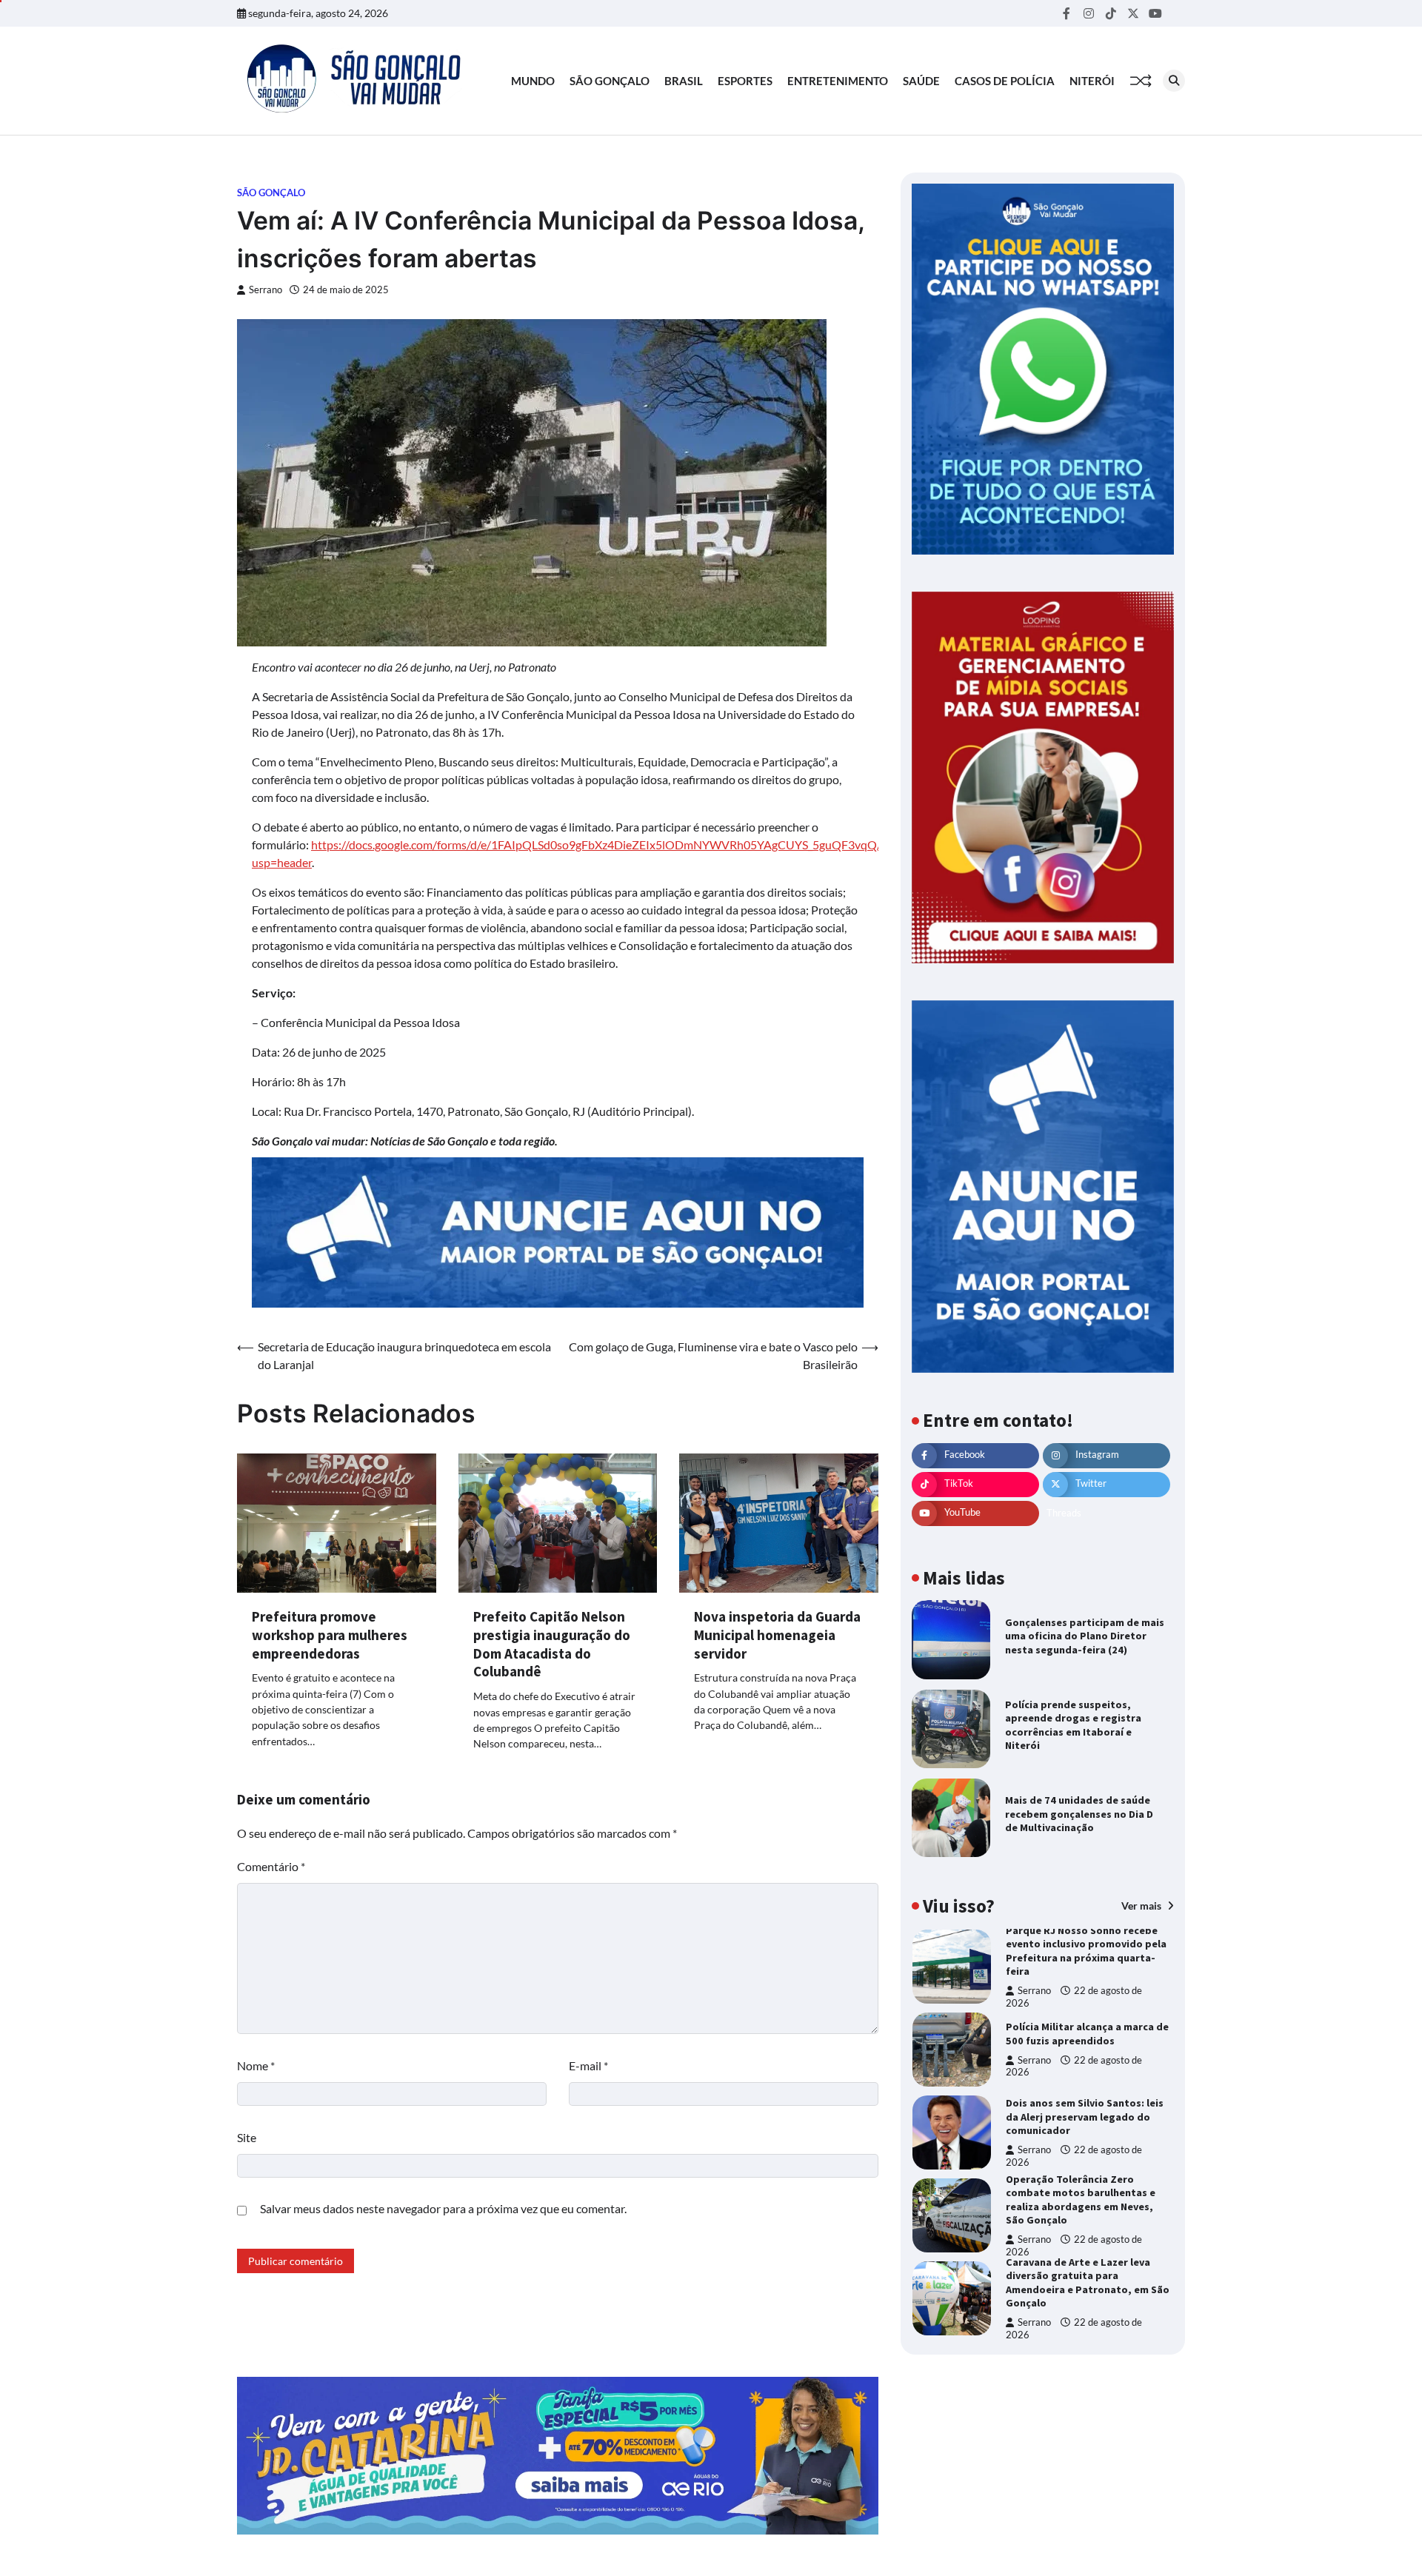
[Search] (1174, 81)
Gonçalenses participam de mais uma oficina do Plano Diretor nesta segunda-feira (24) (1085, 1636)
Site (247, 2137)
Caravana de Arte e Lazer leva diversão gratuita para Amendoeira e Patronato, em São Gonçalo (1088, 2283)
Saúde (921, 81)
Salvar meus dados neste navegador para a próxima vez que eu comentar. (443, 2208)
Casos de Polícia (1005, 81)
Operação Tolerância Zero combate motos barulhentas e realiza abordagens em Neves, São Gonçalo (1081, 2200)
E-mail (588, 2065)
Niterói (1092, 81)
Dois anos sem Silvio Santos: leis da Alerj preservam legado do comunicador (1085, 2117)
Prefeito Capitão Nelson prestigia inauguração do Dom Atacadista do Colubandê (552, 1644)
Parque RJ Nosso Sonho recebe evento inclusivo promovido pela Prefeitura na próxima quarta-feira (1086, 1951)
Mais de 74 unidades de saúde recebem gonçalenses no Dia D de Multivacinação (1079, 1814)
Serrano (266, 290)
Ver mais (1142, 1906)
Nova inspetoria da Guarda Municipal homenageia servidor (777, 1635)
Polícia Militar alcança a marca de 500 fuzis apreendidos (1087, 2034)
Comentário (271, 1866)
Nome (256, 2065)
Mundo (533, 81)
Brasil (684, 81)
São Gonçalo (610, 81)
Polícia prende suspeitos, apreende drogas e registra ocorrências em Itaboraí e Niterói (1073, 1725)
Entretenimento (838, 81)
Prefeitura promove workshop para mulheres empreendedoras (330, 1635)
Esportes (745, 81)
